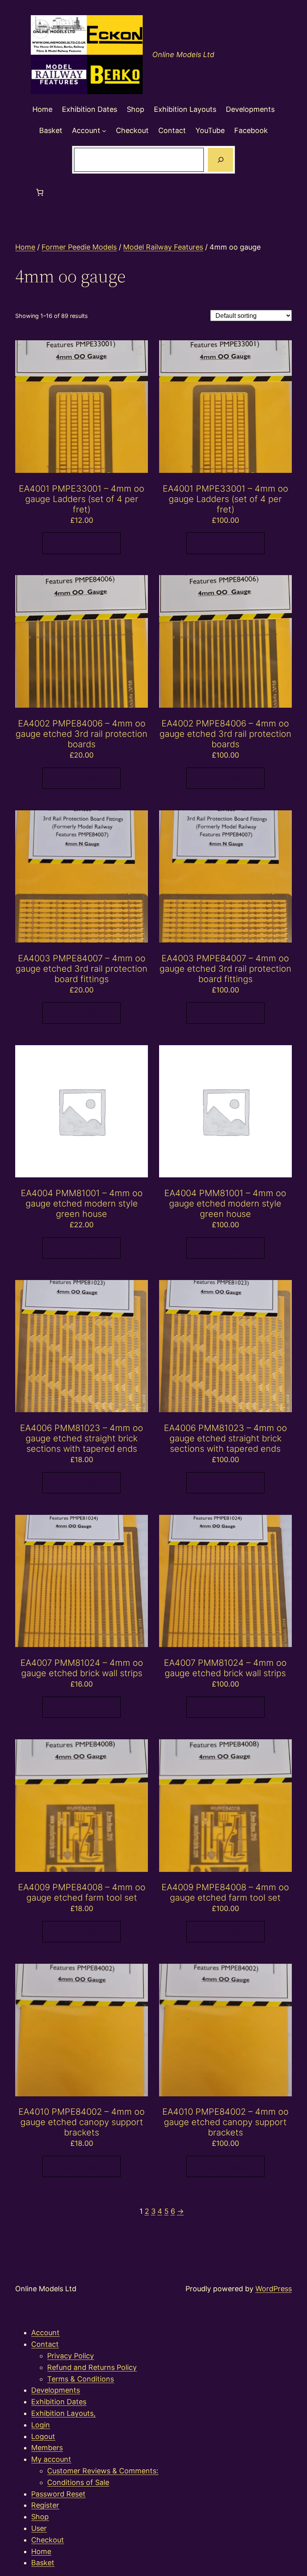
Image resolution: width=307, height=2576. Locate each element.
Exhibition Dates (59, 2402)
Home (25, 247)
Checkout (48, 2540)
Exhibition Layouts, (63, 2413)
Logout (43, 2436)
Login (41, 2425)
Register (45, 2505)
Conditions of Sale (78, 2482)
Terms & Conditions (81, 2379)
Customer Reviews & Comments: (103, 2471)
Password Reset (58, 2494)
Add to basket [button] (82, 543)
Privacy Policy (71, 2356)
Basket (43, 2563)
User (39, 2528)
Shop (40, 2517)
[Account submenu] (104, 131)
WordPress (274, 2289)
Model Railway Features (163, 247)
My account (51, 2459)
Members (47, 2448)
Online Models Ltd (183, 55)
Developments (56, 2390)
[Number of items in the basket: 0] (40, 192)
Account (45, 2333)
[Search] (220, 160)
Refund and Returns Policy (92, 2367)
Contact (45, 2344)
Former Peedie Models (79, 247)
